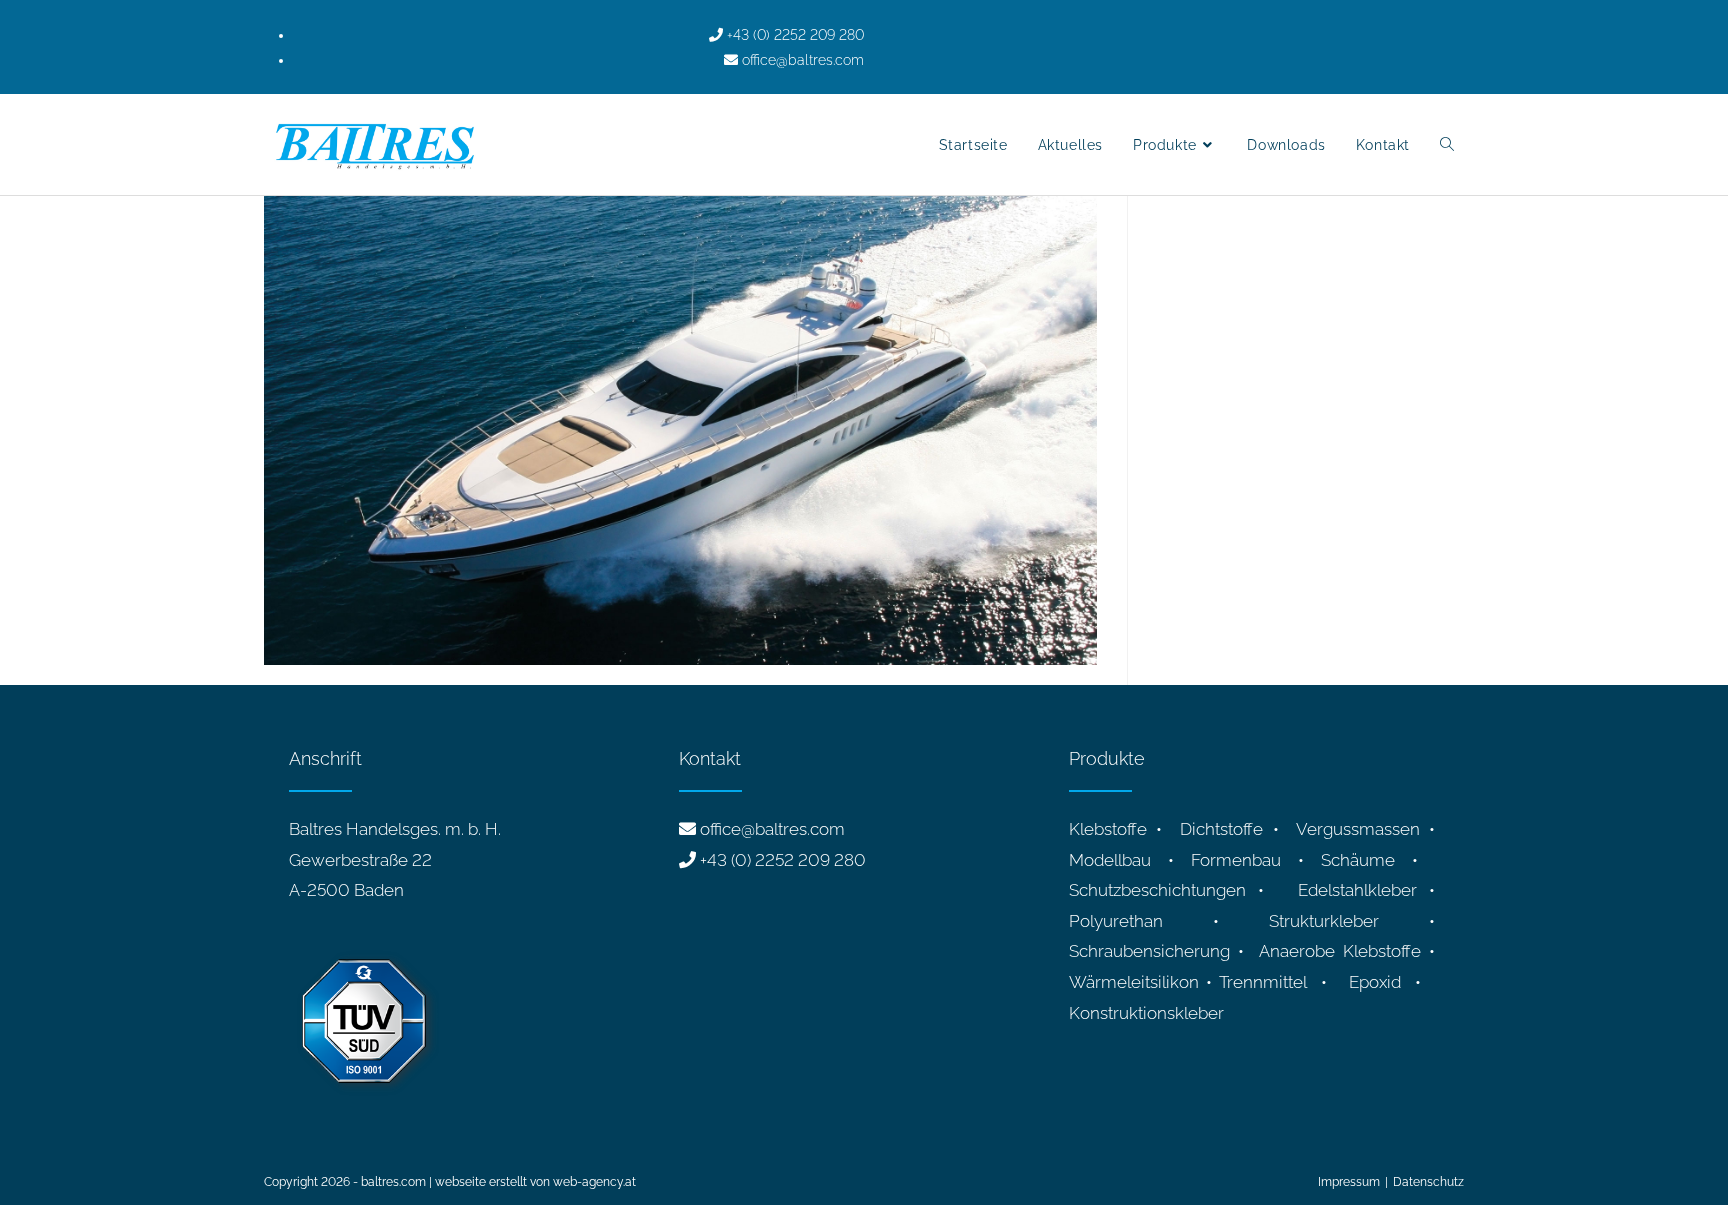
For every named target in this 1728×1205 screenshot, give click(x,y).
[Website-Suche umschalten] (1447, 145)
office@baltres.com (772, 829)
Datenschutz (1428, 1182)
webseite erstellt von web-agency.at (535, 1182)
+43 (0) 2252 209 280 (783, 860)
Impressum (1349, 1182)
